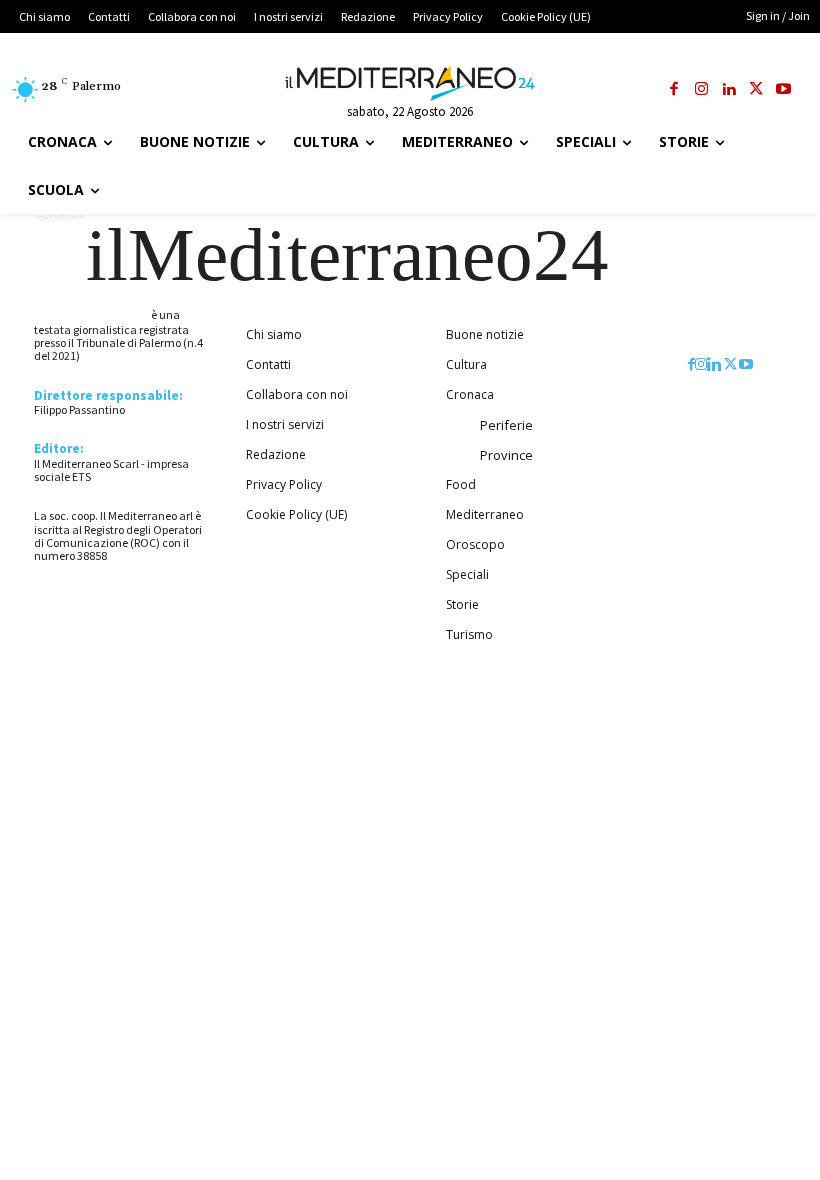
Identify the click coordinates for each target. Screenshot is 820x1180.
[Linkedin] (728, 90)
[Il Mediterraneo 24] (409, 84)
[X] (756, 90)
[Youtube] (783, 90)
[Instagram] (701, 90)
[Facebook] (673, 90)
